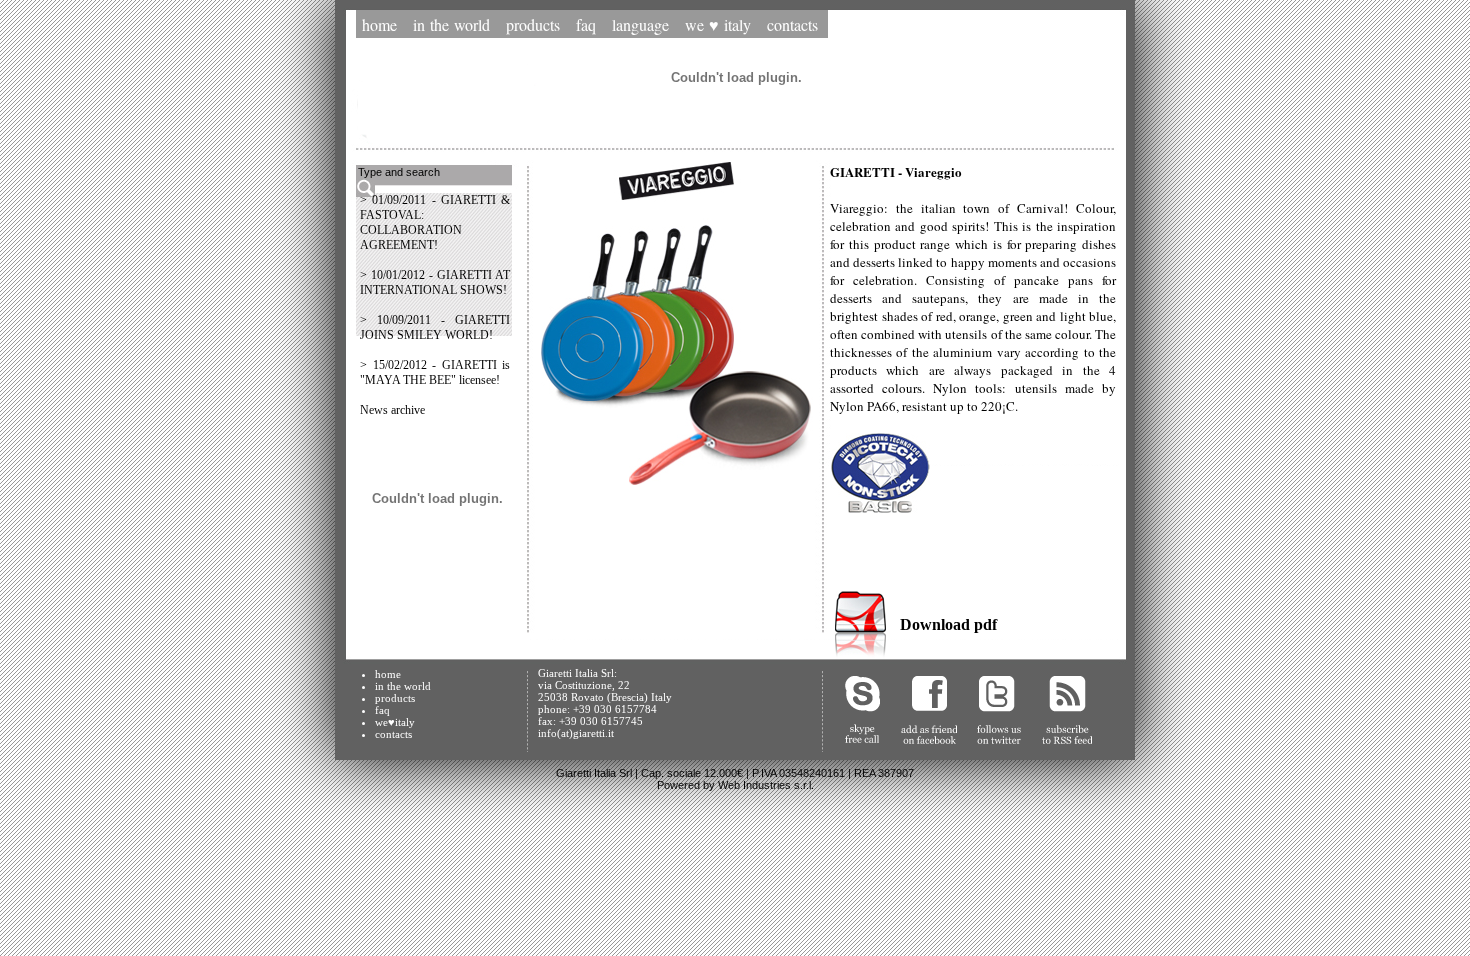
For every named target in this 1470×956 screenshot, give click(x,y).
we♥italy (395, 722)
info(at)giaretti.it (576, 733)
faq (382, 710)
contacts (393, 734)
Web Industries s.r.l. (766, 785)
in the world (403, 686)
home (388, 674)
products (395, 698)
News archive (392, 410)
